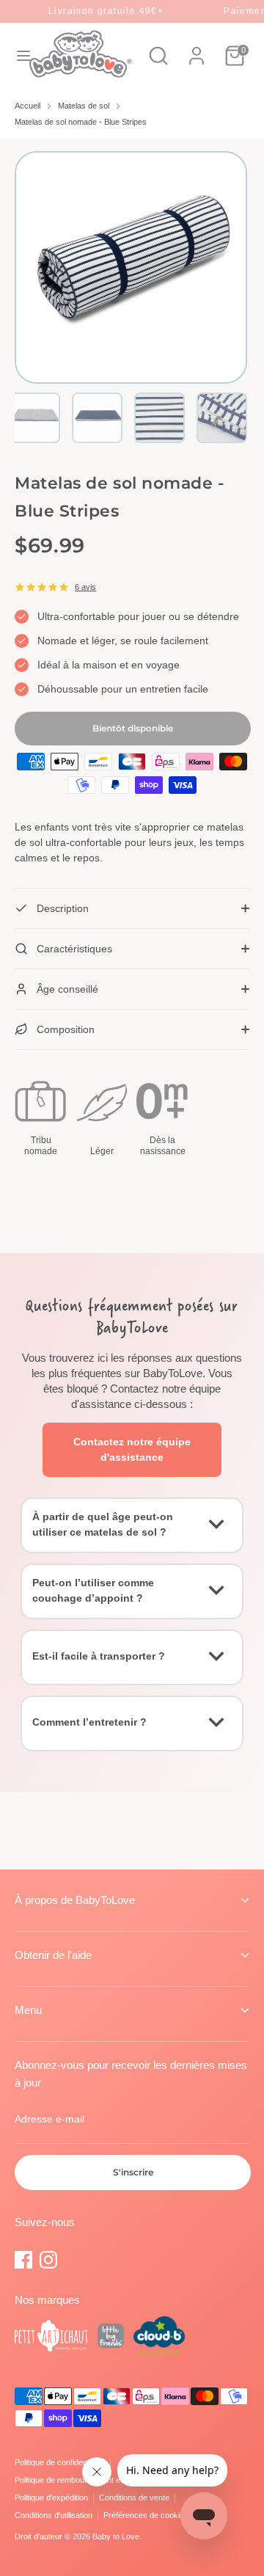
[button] (35, 418)
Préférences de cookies (146, 2515)
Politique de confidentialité (60, 2462)
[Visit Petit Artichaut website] (51, 2338)
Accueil (27, 106)
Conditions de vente (134, 2497)
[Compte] (197, 48)
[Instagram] (48, 2260)
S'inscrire (133, 2172)
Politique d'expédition (51, 2497)
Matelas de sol (84, 106)
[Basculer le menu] (15, 56)
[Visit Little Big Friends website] (111, 2338)
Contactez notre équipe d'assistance (132, 1449)
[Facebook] (23, 2260)
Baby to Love (116, 2536)
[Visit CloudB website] (159, 2338)
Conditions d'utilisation (54, 2515)
